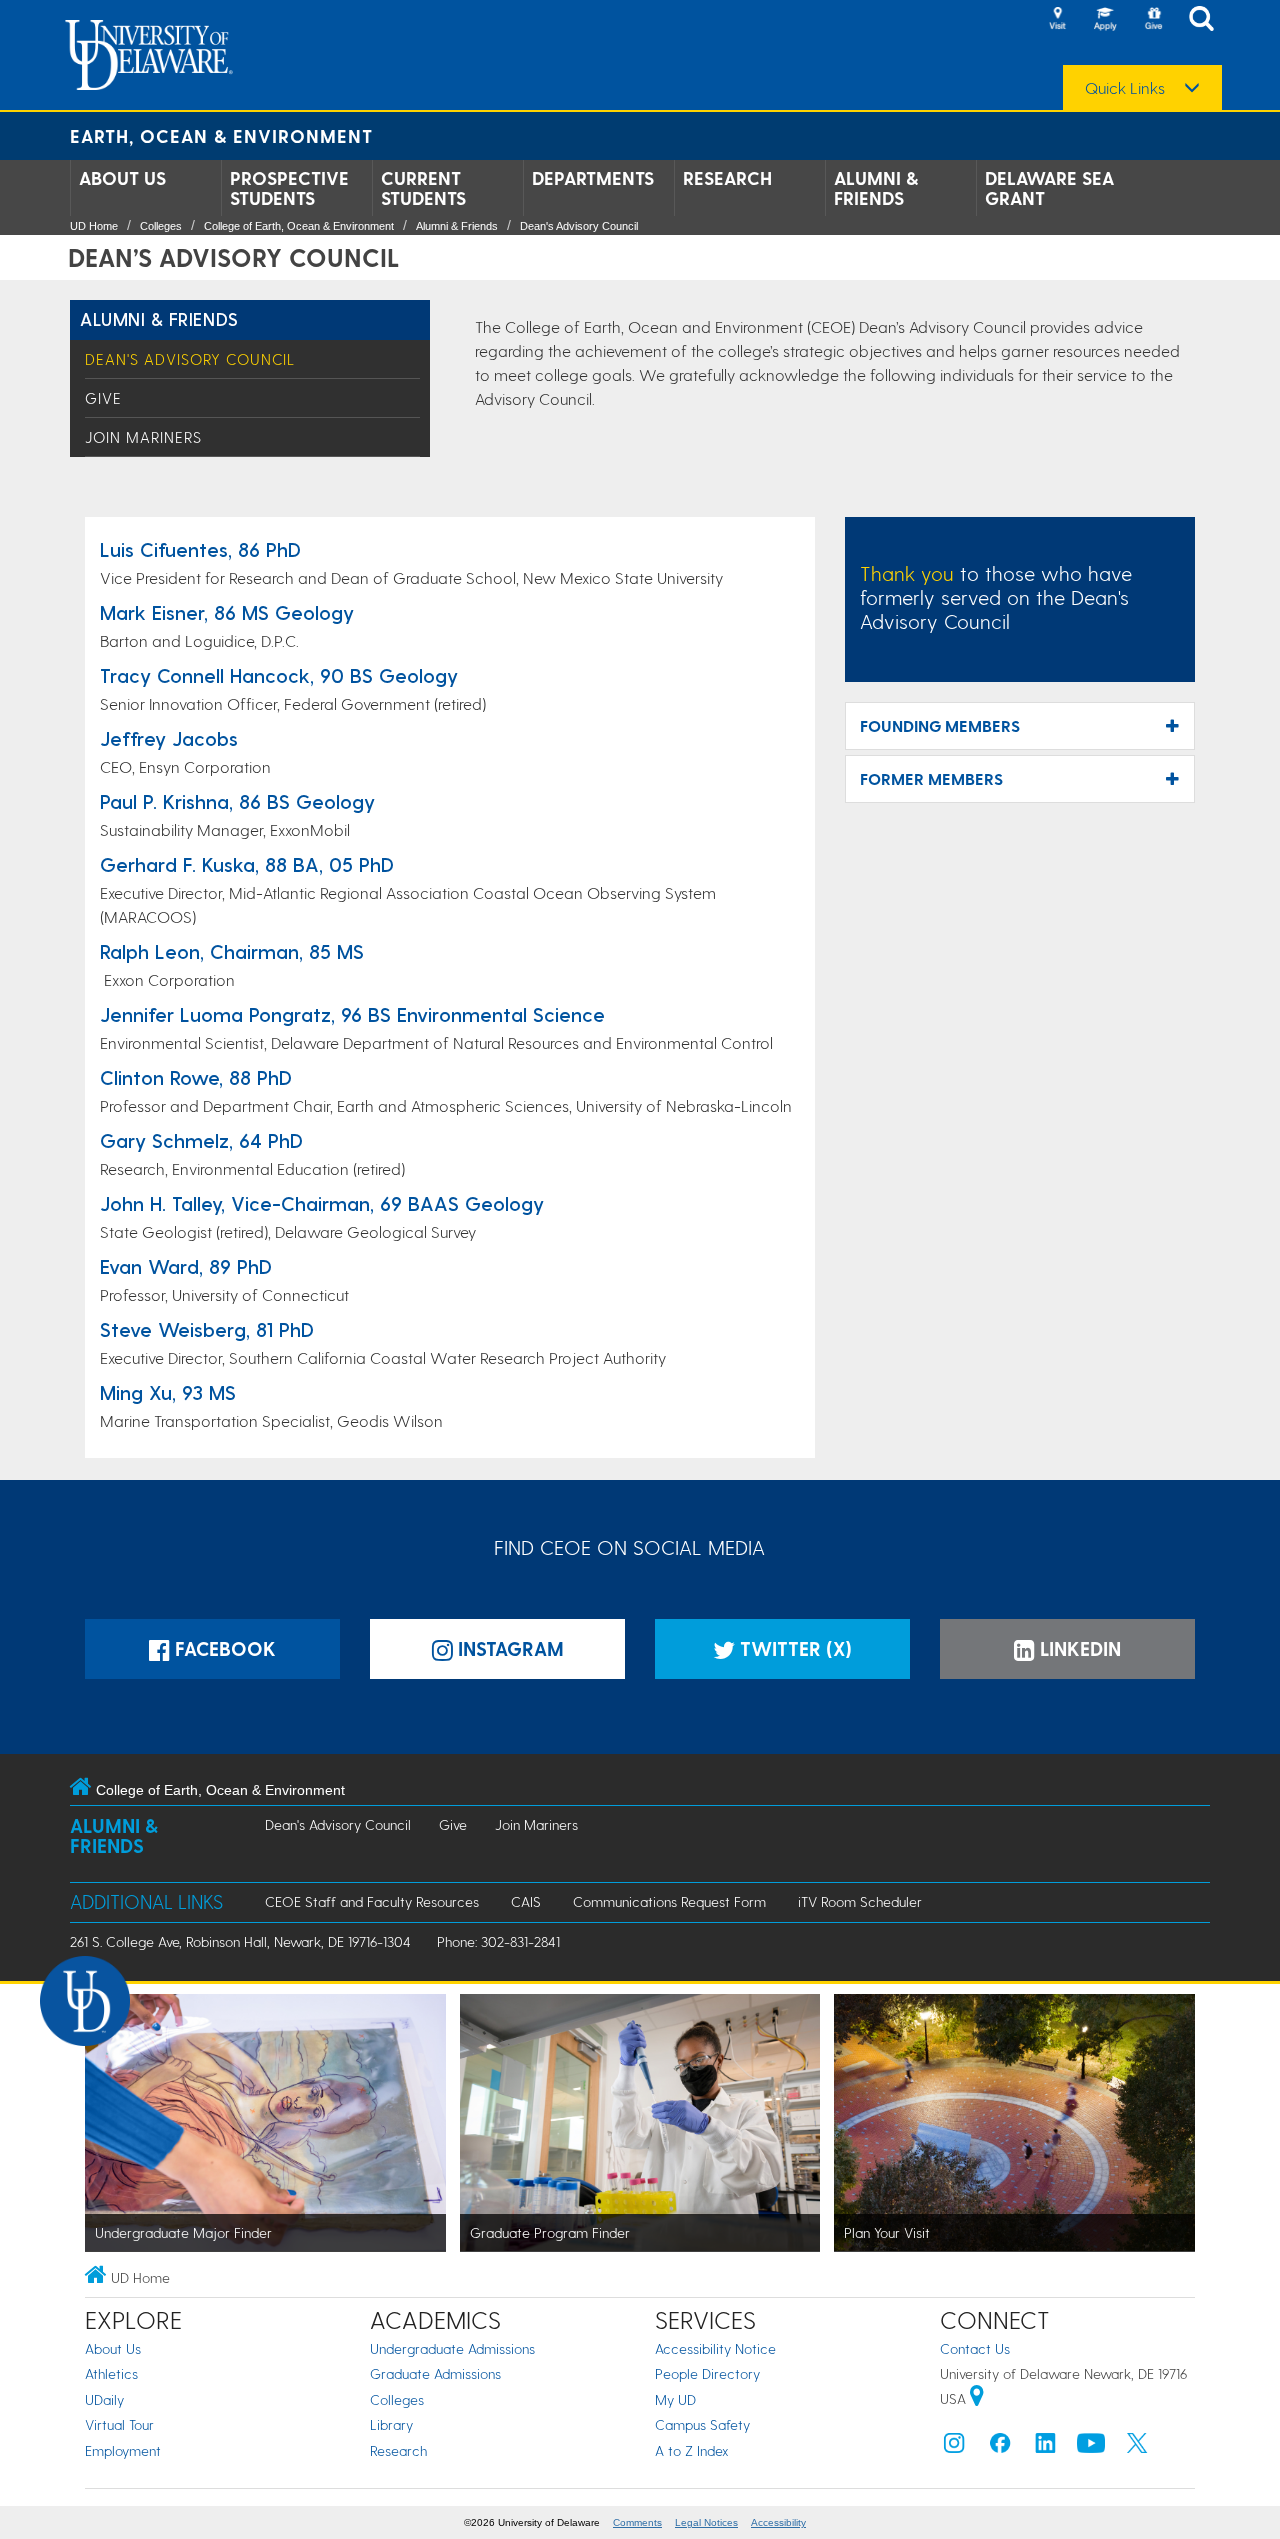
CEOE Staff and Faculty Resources (372, 1901)
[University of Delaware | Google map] (977, 2398)
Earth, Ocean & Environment (221, 135)
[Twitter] (1137, 2447)
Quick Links (1125, 88)
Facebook (223, 1648)
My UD (675, 2399)
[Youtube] (1091, 2447)
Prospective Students (289, 188)
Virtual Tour (119, 2424)
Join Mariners (143, 437)
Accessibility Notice (715, 2348)
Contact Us (975, 2348)
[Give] (1153, 20)
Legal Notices (706, 2522)
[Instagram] (954, 2447)
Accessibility (778, 2522)
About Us (122, 178)
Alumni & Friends (876, 188)
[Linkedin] (1046, 2447)
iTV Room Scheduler (860, 1901)
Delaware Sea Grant (1049, 188)
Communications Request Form (669, 1901)
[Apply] (1105, 20)
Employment (123, 2450)
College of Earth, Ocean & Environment (299, 226)
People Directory (707, 2373)
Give (103, 398)
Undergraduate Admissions (452, 2348)
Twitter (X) (793, 1648)
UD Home (94, 226)
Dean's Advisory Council (579, 226)
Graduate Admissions (435, 2373)
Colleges (161, 226)
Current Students (423, 188)
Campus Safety (702, 2424)
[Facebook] (1000, 2447)
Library (391, 2424)
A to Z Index (692, 2450)
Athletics (111, 2373)
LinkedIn (1078, 1648)
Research (727, 178)
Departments (593, 178)
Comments (637, 2522)
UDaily (104, 2399)
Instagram (508, 1648)
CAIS (526, 1901)
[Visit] (1057, 20)
